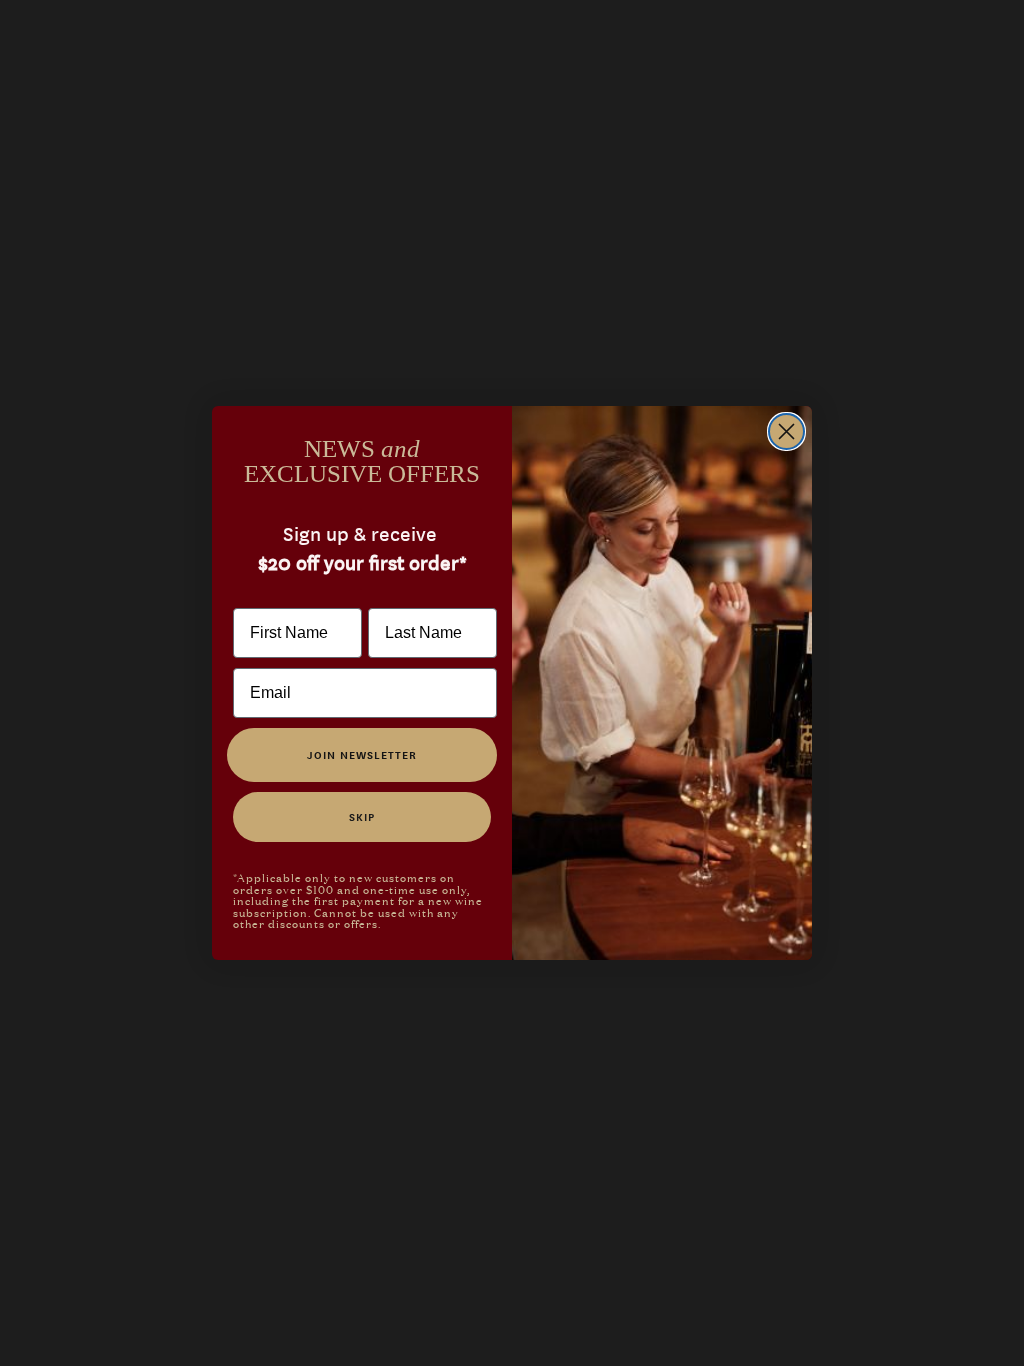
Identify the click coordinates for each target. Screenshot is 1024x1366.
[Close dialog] (786, 431)
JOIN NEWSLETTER (362, 754)
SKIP (362, 816)
